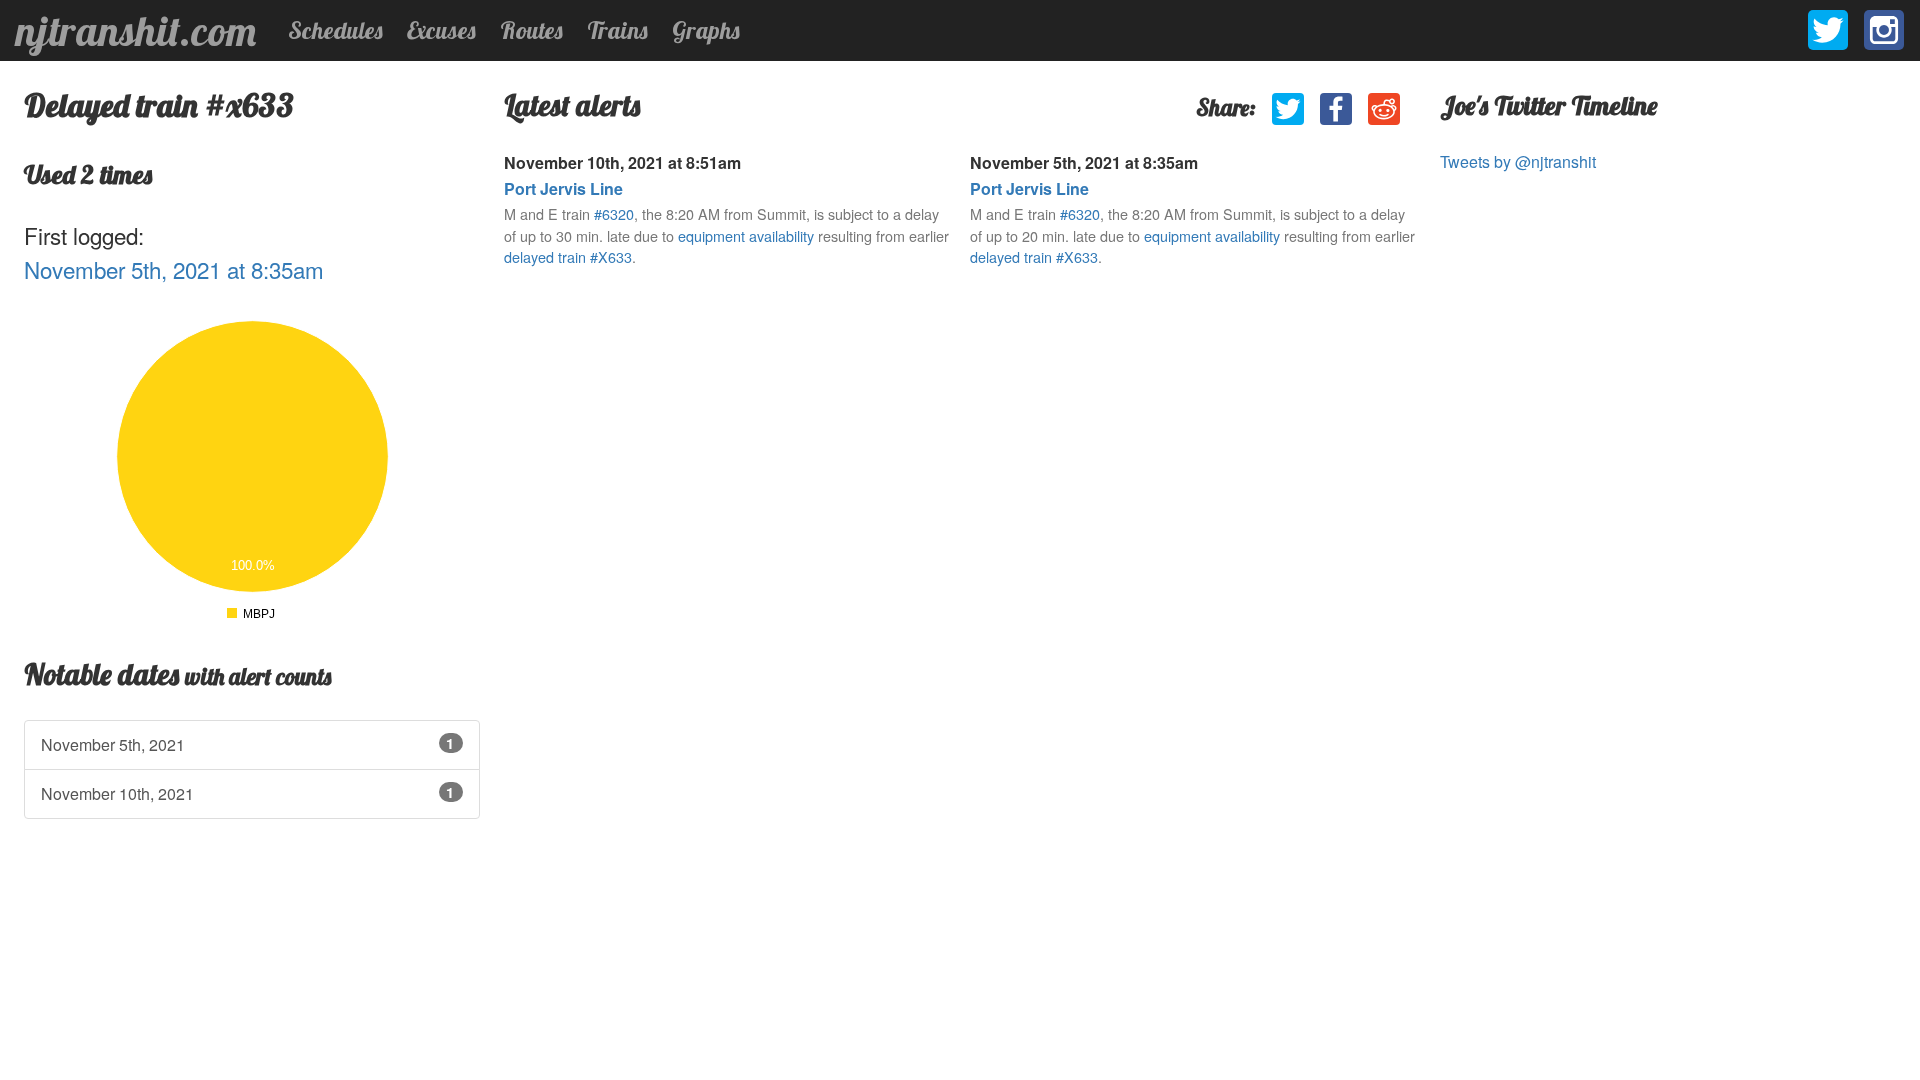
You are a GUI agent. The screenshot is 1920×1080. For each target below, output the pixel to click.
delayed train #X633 (568, 256)
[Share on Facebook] (1336, 109)
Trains (617, 30)
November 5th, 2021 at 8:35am (174, 269)
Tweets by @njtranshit (1518, 161)
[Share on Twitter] (1288, 109)
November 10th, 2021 (247, 793)
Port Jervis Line (563, 188)
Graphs (706, 30)
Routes (531, 30)
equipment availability (746, 235)
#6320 (614, 213)
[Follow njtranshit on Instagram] (1884, 30)
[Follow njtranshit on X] (1828, 30)
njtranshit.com (136, 31)
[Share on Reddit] (1384, 109)
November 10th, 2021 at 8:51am (622, 162)
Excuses (441, 30)
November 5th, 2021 (247, 744)
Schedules (335, 30)
